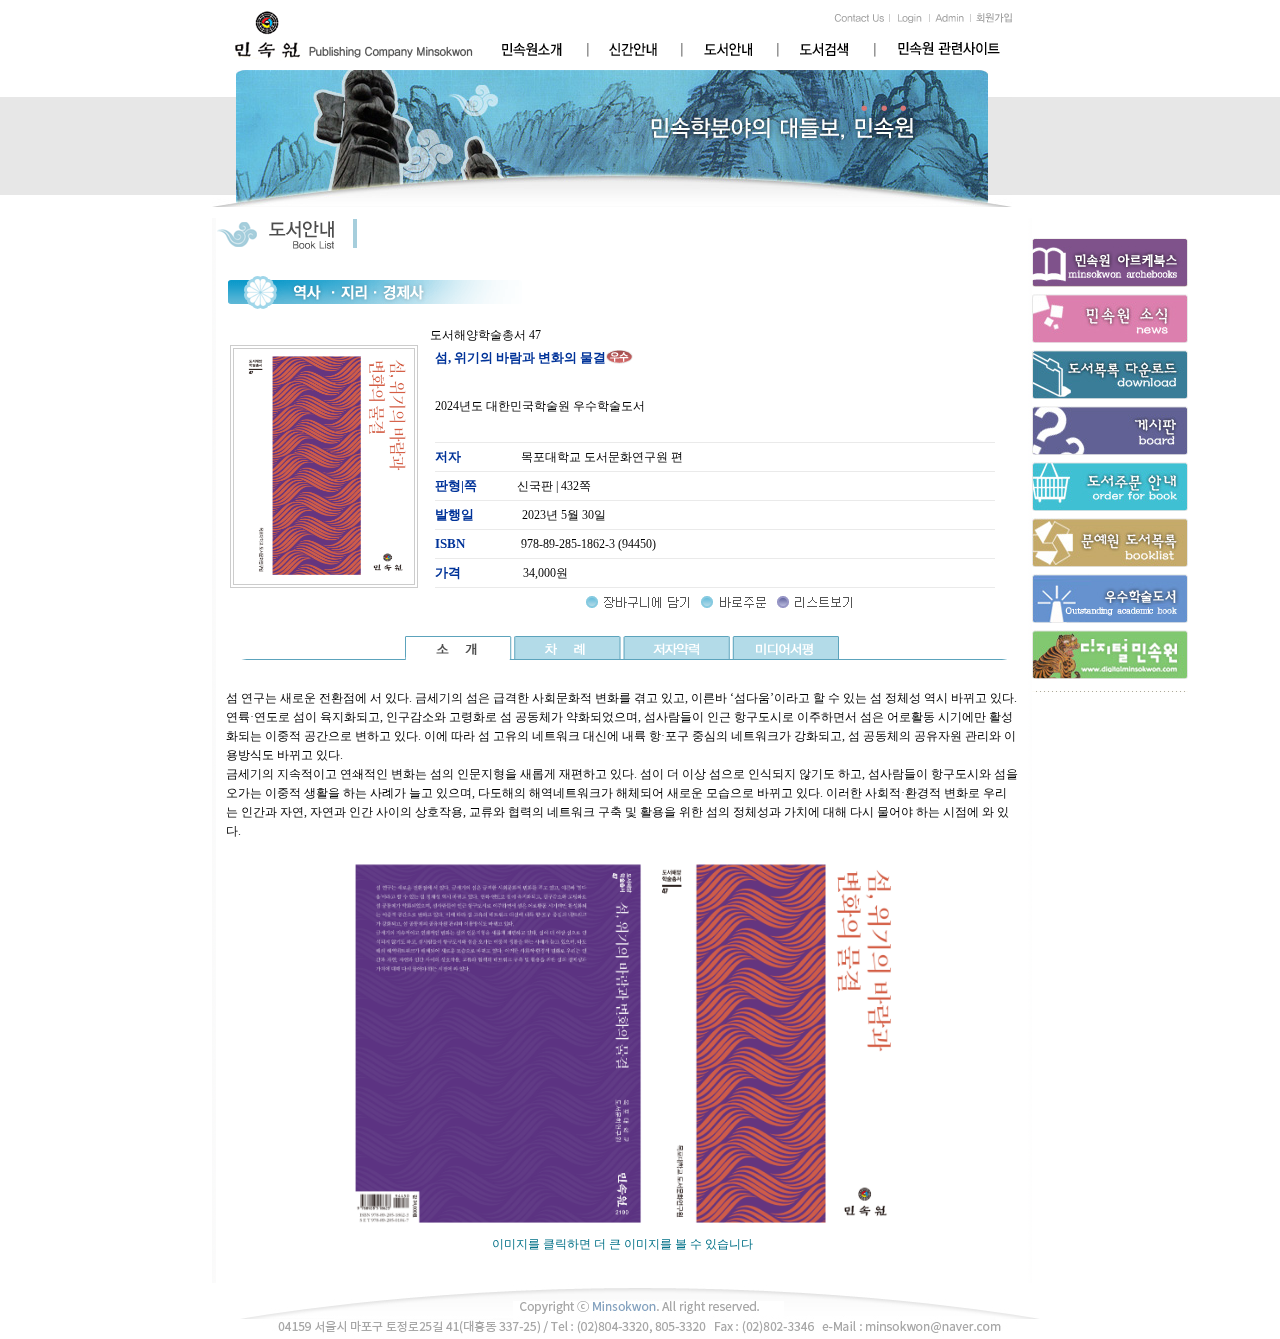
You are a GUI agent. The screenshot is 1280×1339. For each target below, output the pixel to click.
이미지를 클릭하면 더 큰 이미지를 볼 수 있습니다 (622, 1244)
